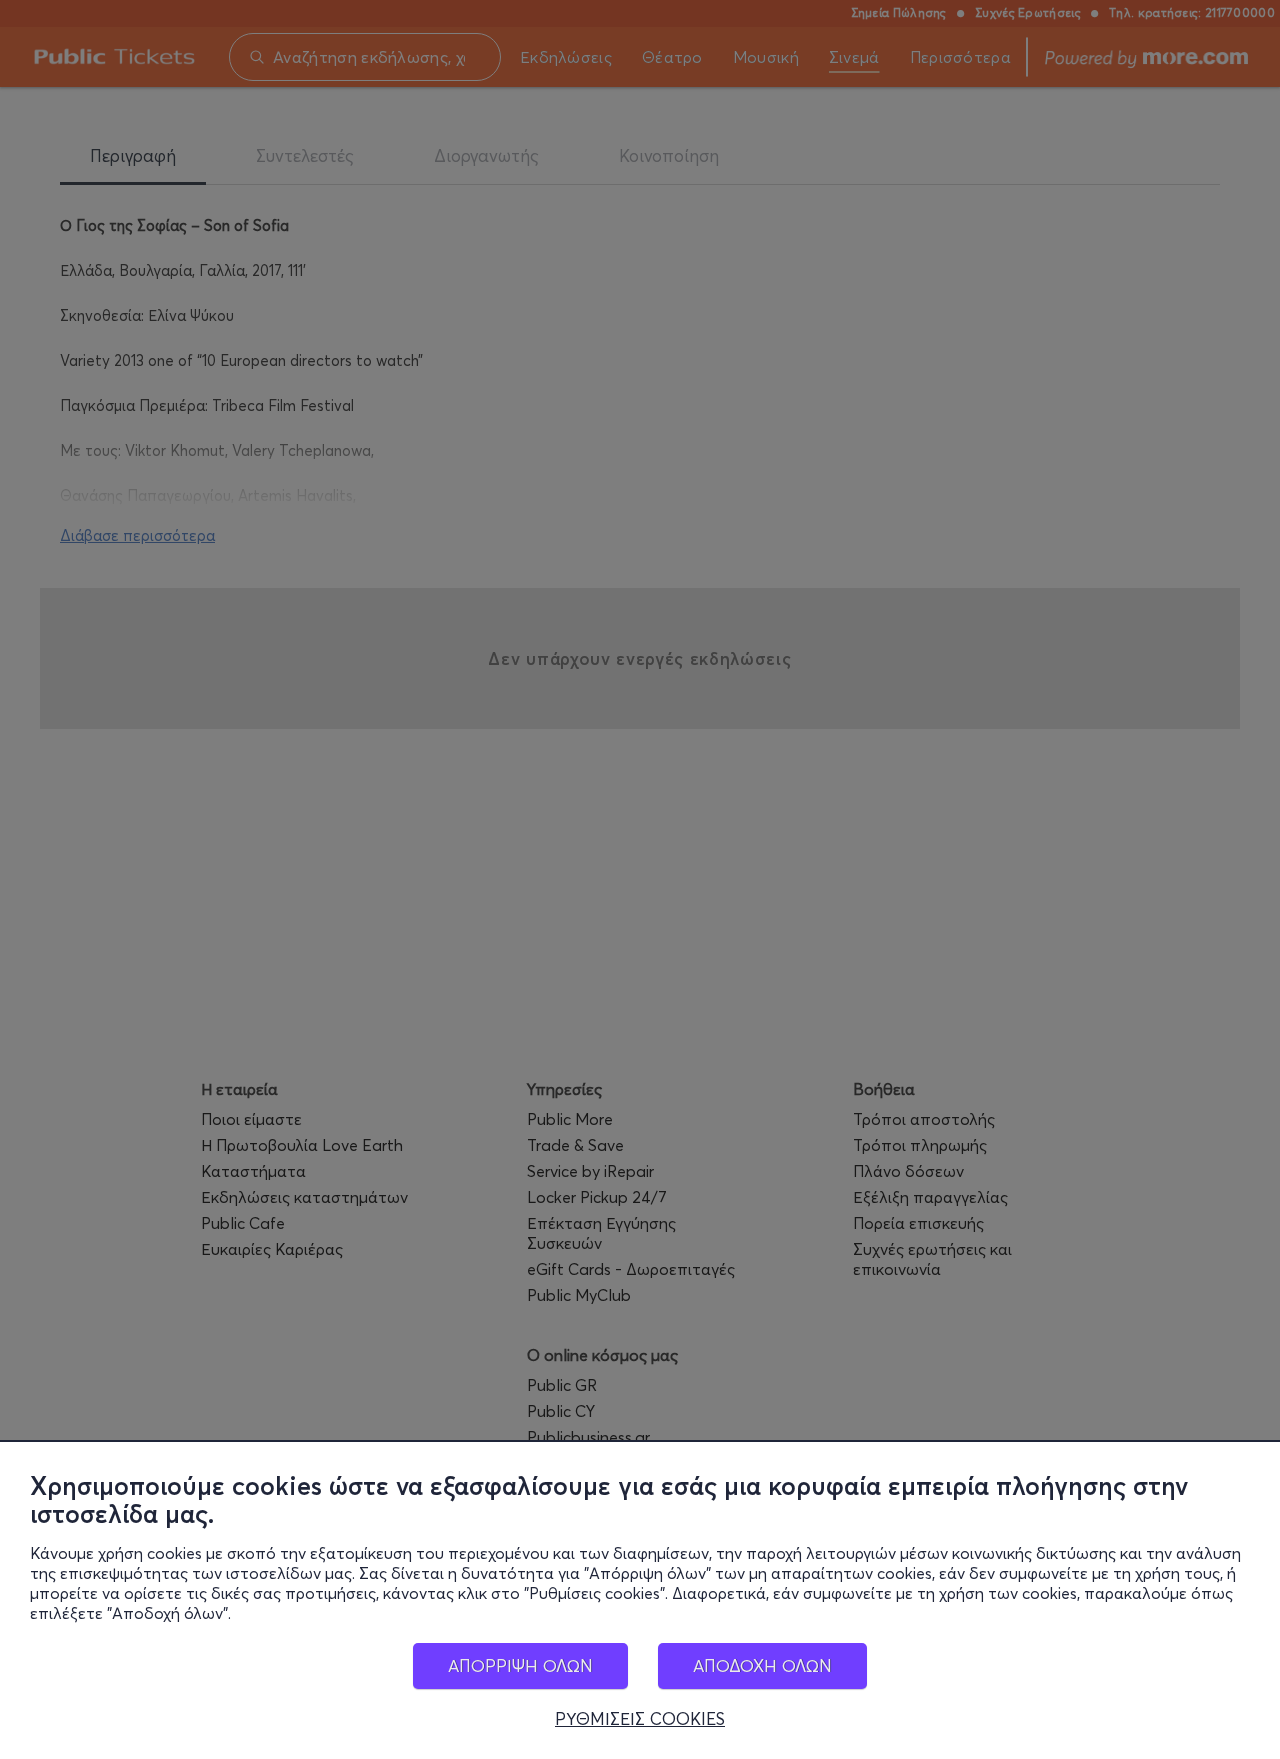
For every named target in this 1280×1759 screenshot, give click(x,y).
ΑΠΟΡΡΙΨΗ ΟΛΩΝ (520, 1665)
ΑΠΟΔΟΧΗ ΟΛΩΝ (762, 1665)
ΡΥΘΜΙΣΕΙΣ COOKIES (640, 1719)
